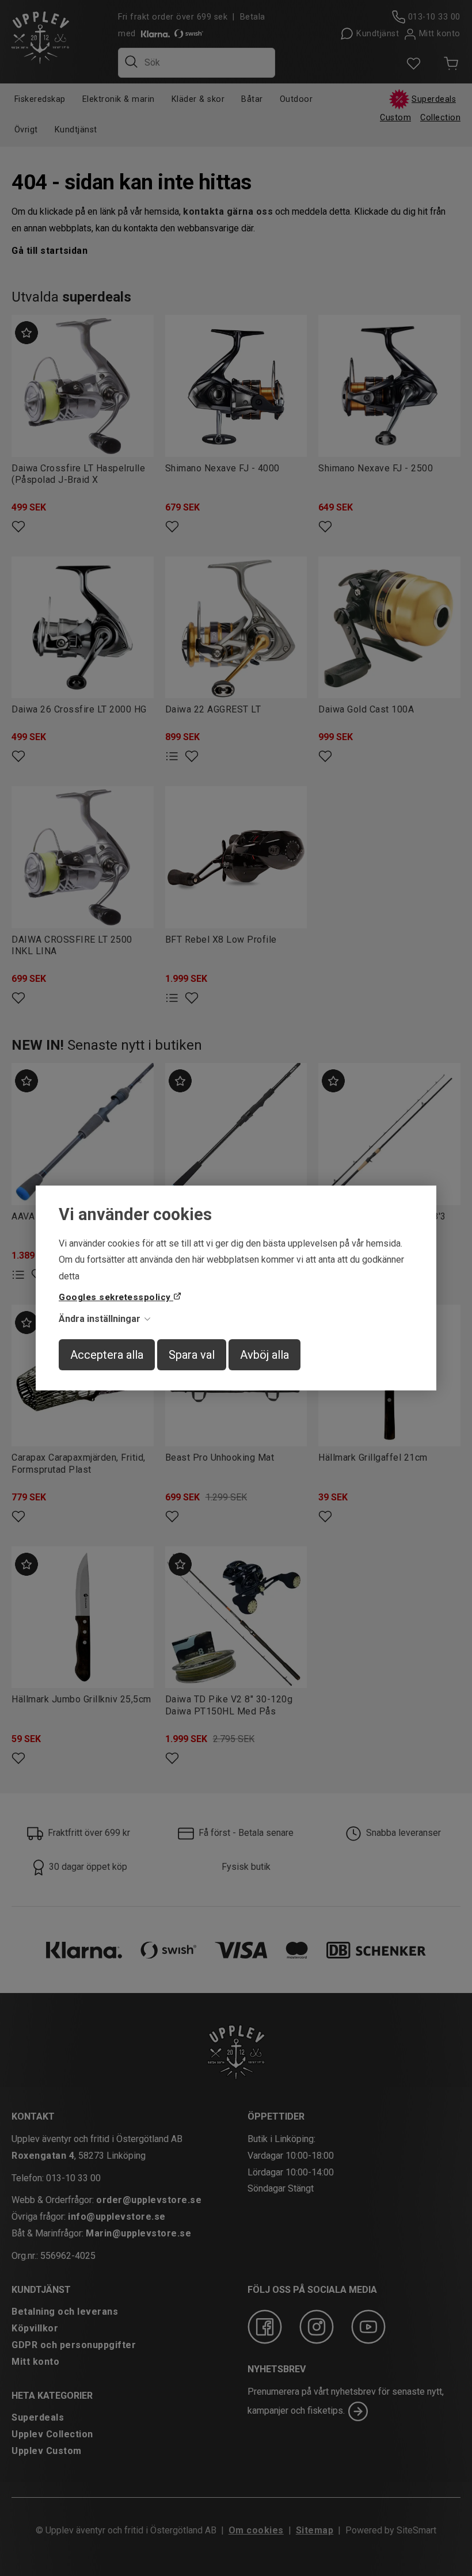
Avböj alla (264, 1355)
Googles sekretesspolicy (116, 1297)
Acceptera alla (107, 1355)
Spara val (192, 1355)
